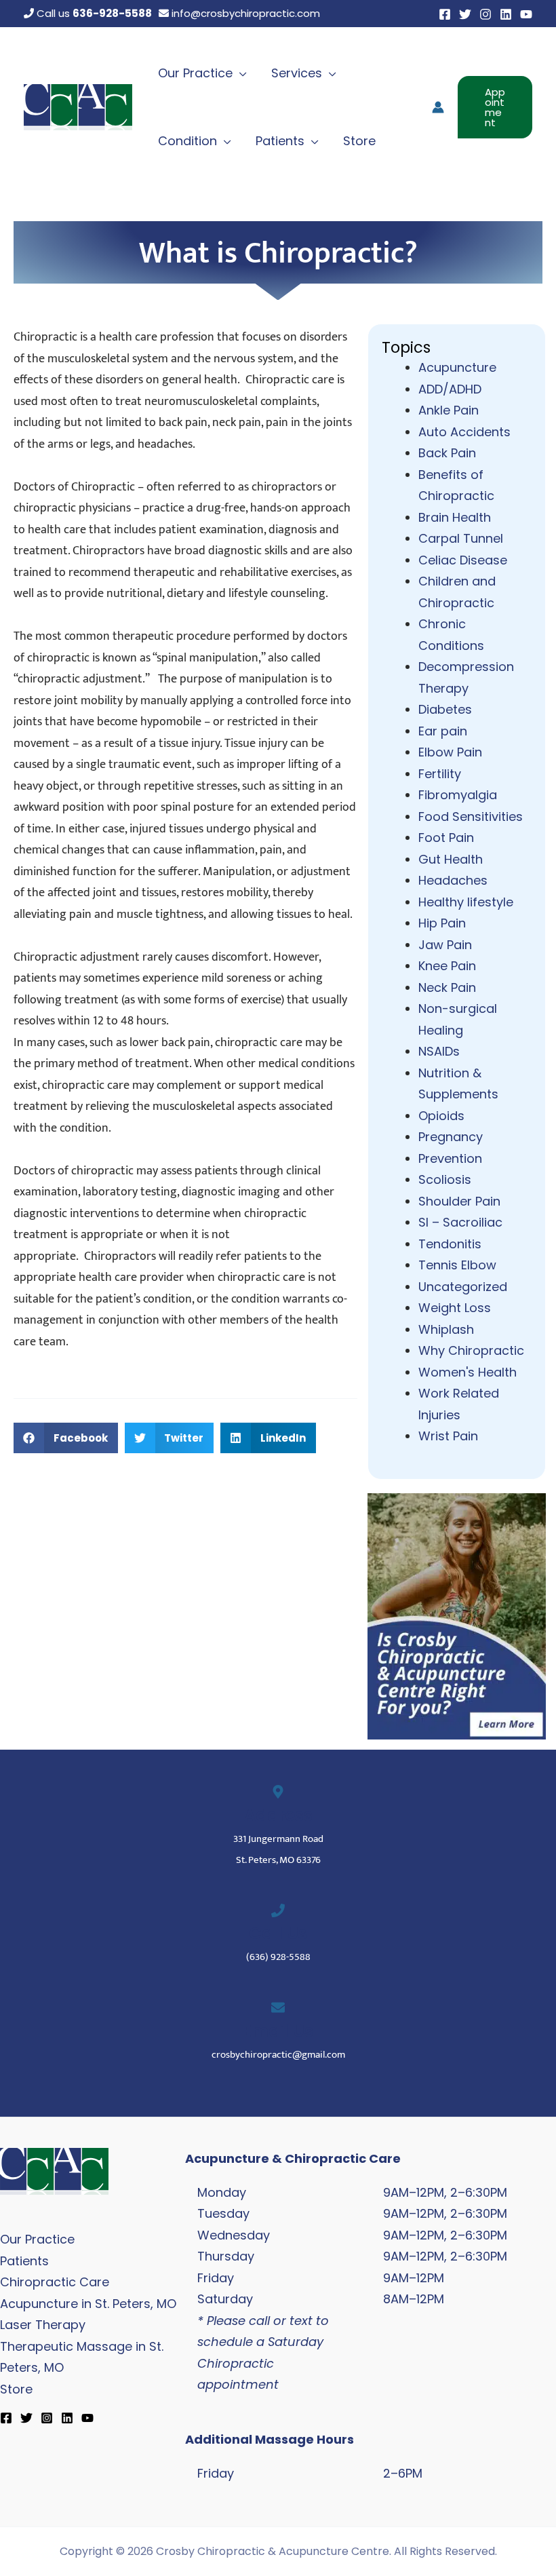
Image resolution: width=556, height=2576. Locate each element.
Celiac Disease (463, 560)
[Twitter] (465, 14)
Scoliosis (445, 1179)
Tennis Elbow (457, 1265)
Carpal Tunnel (461, 538)
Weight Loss (455, 1308)
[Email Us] (278, 2007)
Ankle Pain (449, 410)
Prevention (450, 1158)
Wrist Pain (448, 1436)
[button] (240, 73)
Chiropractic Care (55, 2282)
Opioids (441, 1116)
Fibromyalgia (458, 795)
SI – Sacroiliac (460, 1222)
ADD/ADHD (450, 389)
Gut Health (451, 859)
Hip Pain (442, 923)
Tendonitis (450, 1244)
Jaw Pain (445, 945)
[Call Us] (278, 1910)
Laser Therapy (43, 2325)
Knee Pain (447, 966)
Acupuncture (457, 367)
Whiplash (446, 1329)
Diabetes (445, 709)
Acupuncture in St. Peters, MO (88, 2304)
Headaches (453, 880)
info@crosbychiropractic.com (244, 13)
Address (278, 1815)
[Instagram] (485, 14)
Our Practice (37, 2239)
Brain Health (455, 517)
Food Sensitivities (471, 816)
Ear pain (443, 731)
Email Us (278, 2031)
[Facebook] (445, 14)
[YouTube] (526, 14)
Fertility (440, 774)
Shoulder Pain (459, 1201)
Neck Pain (447, 987)
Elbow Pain (450, 752)
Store (16, 2389)
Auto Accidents (464, 432)
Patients (24, 2261)
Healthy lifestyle (466, 902)
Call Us (278, 1933)
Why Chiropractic (471, 1350)
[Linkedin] (506, 14)
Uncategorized (463, 1287)
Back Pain (447, 453)
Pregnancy (451, 1137)
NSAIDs (439, 1051)
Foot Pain (446, 838)
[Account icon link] (438, 107)
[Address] (278, 1792)
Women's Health (468, 1372)
